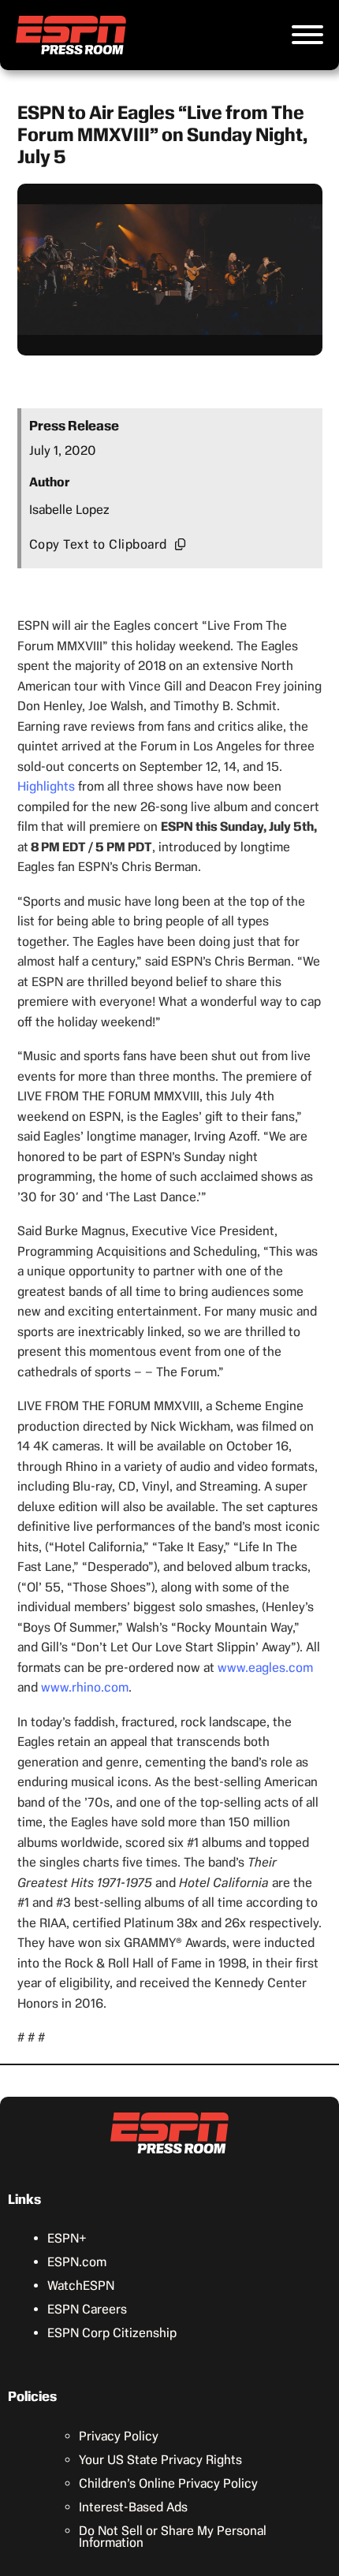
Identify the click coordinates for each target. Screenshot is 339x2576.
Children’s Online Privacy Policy (168, 2483)
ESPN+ (67, 2238)
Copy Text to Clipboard (98, 544)
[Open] (307, 35)
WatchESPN (81, 2286)
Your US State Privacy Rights (160, 2460)
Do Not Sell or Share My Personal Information (173, 2537)
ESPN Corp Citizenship (112, 2333)
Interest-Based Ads (133, 2507)
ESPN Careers (87, 2309)
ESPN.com (77, 2262)
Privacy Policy (119, 2436)
